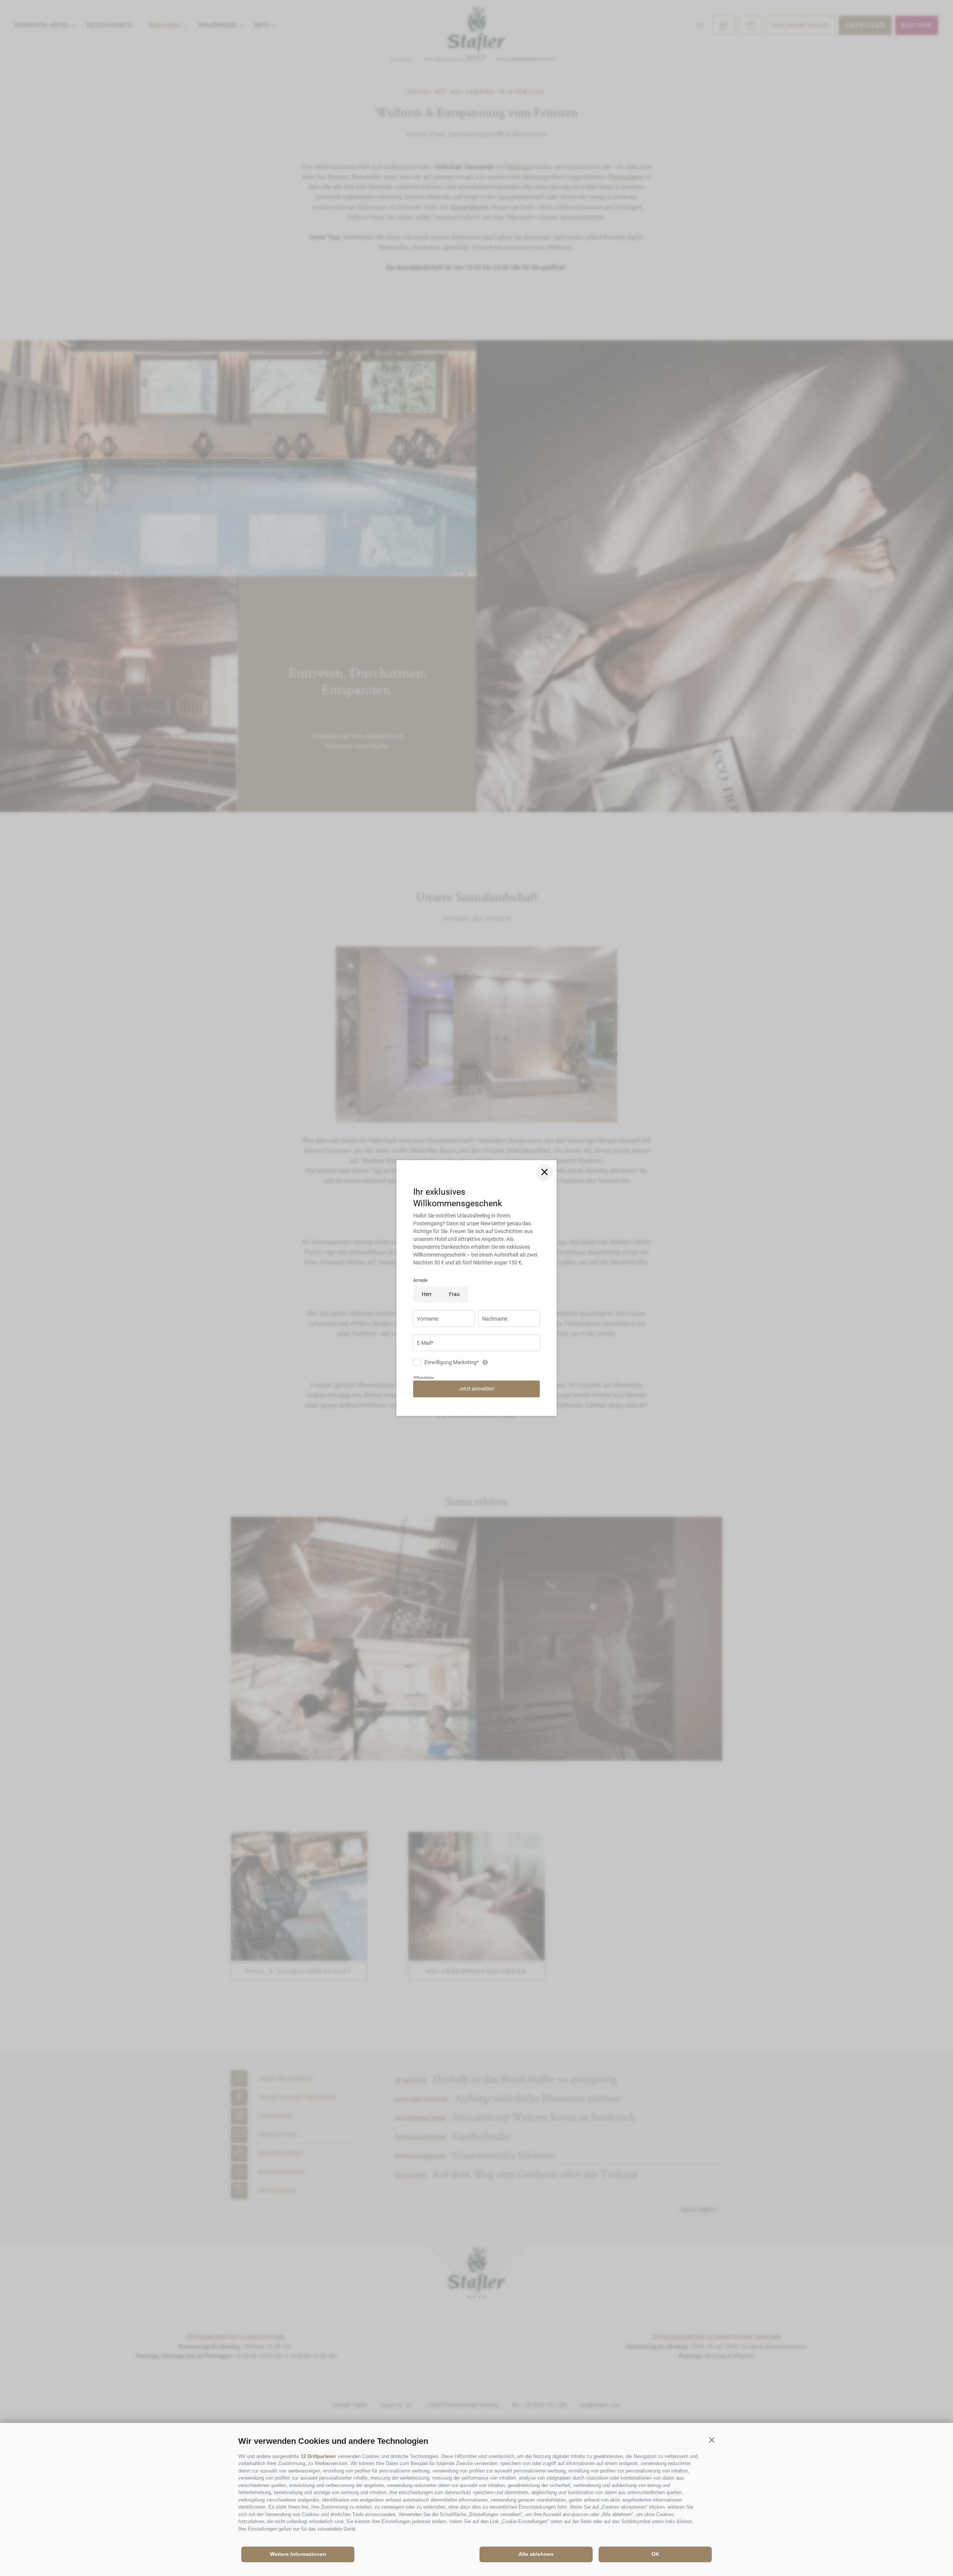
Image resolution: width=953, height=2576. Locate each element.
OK (655, 2554)
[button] (712, 2440)
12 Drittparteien (318, 2456)
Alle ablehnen (536, 2554)
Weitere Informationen (298, 2554)
